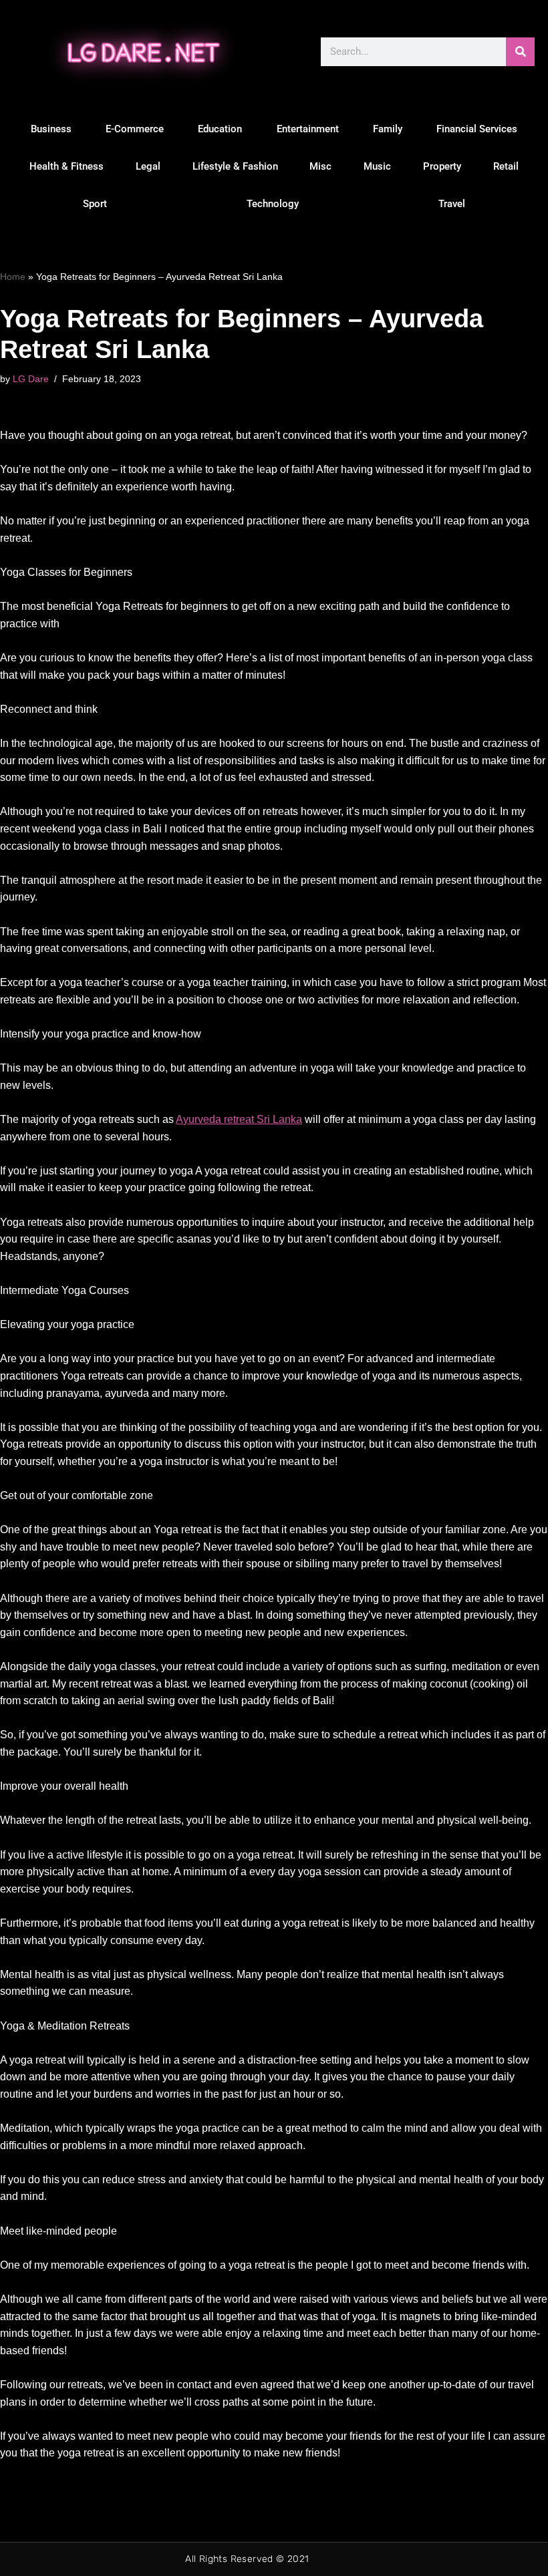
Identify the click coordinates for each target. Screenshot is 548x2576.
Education (220, 129)
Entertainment (308, 129)
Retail (506, 166)
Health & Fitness (66, 166)
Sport (95, 204)
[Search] (520, 52)
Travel (452, 204)
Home (13, 277)
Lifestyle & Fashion (235, 166)
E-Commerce (135, 129)
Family (388, 129)
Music (377, 166)
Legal (148, 166)
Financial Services (477, 129)
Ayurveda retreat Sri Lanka (239, 1119)
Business (51, 129)
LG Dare (31, 379)
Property (442, 166)
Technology (273, 204)
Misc (320, 166)
